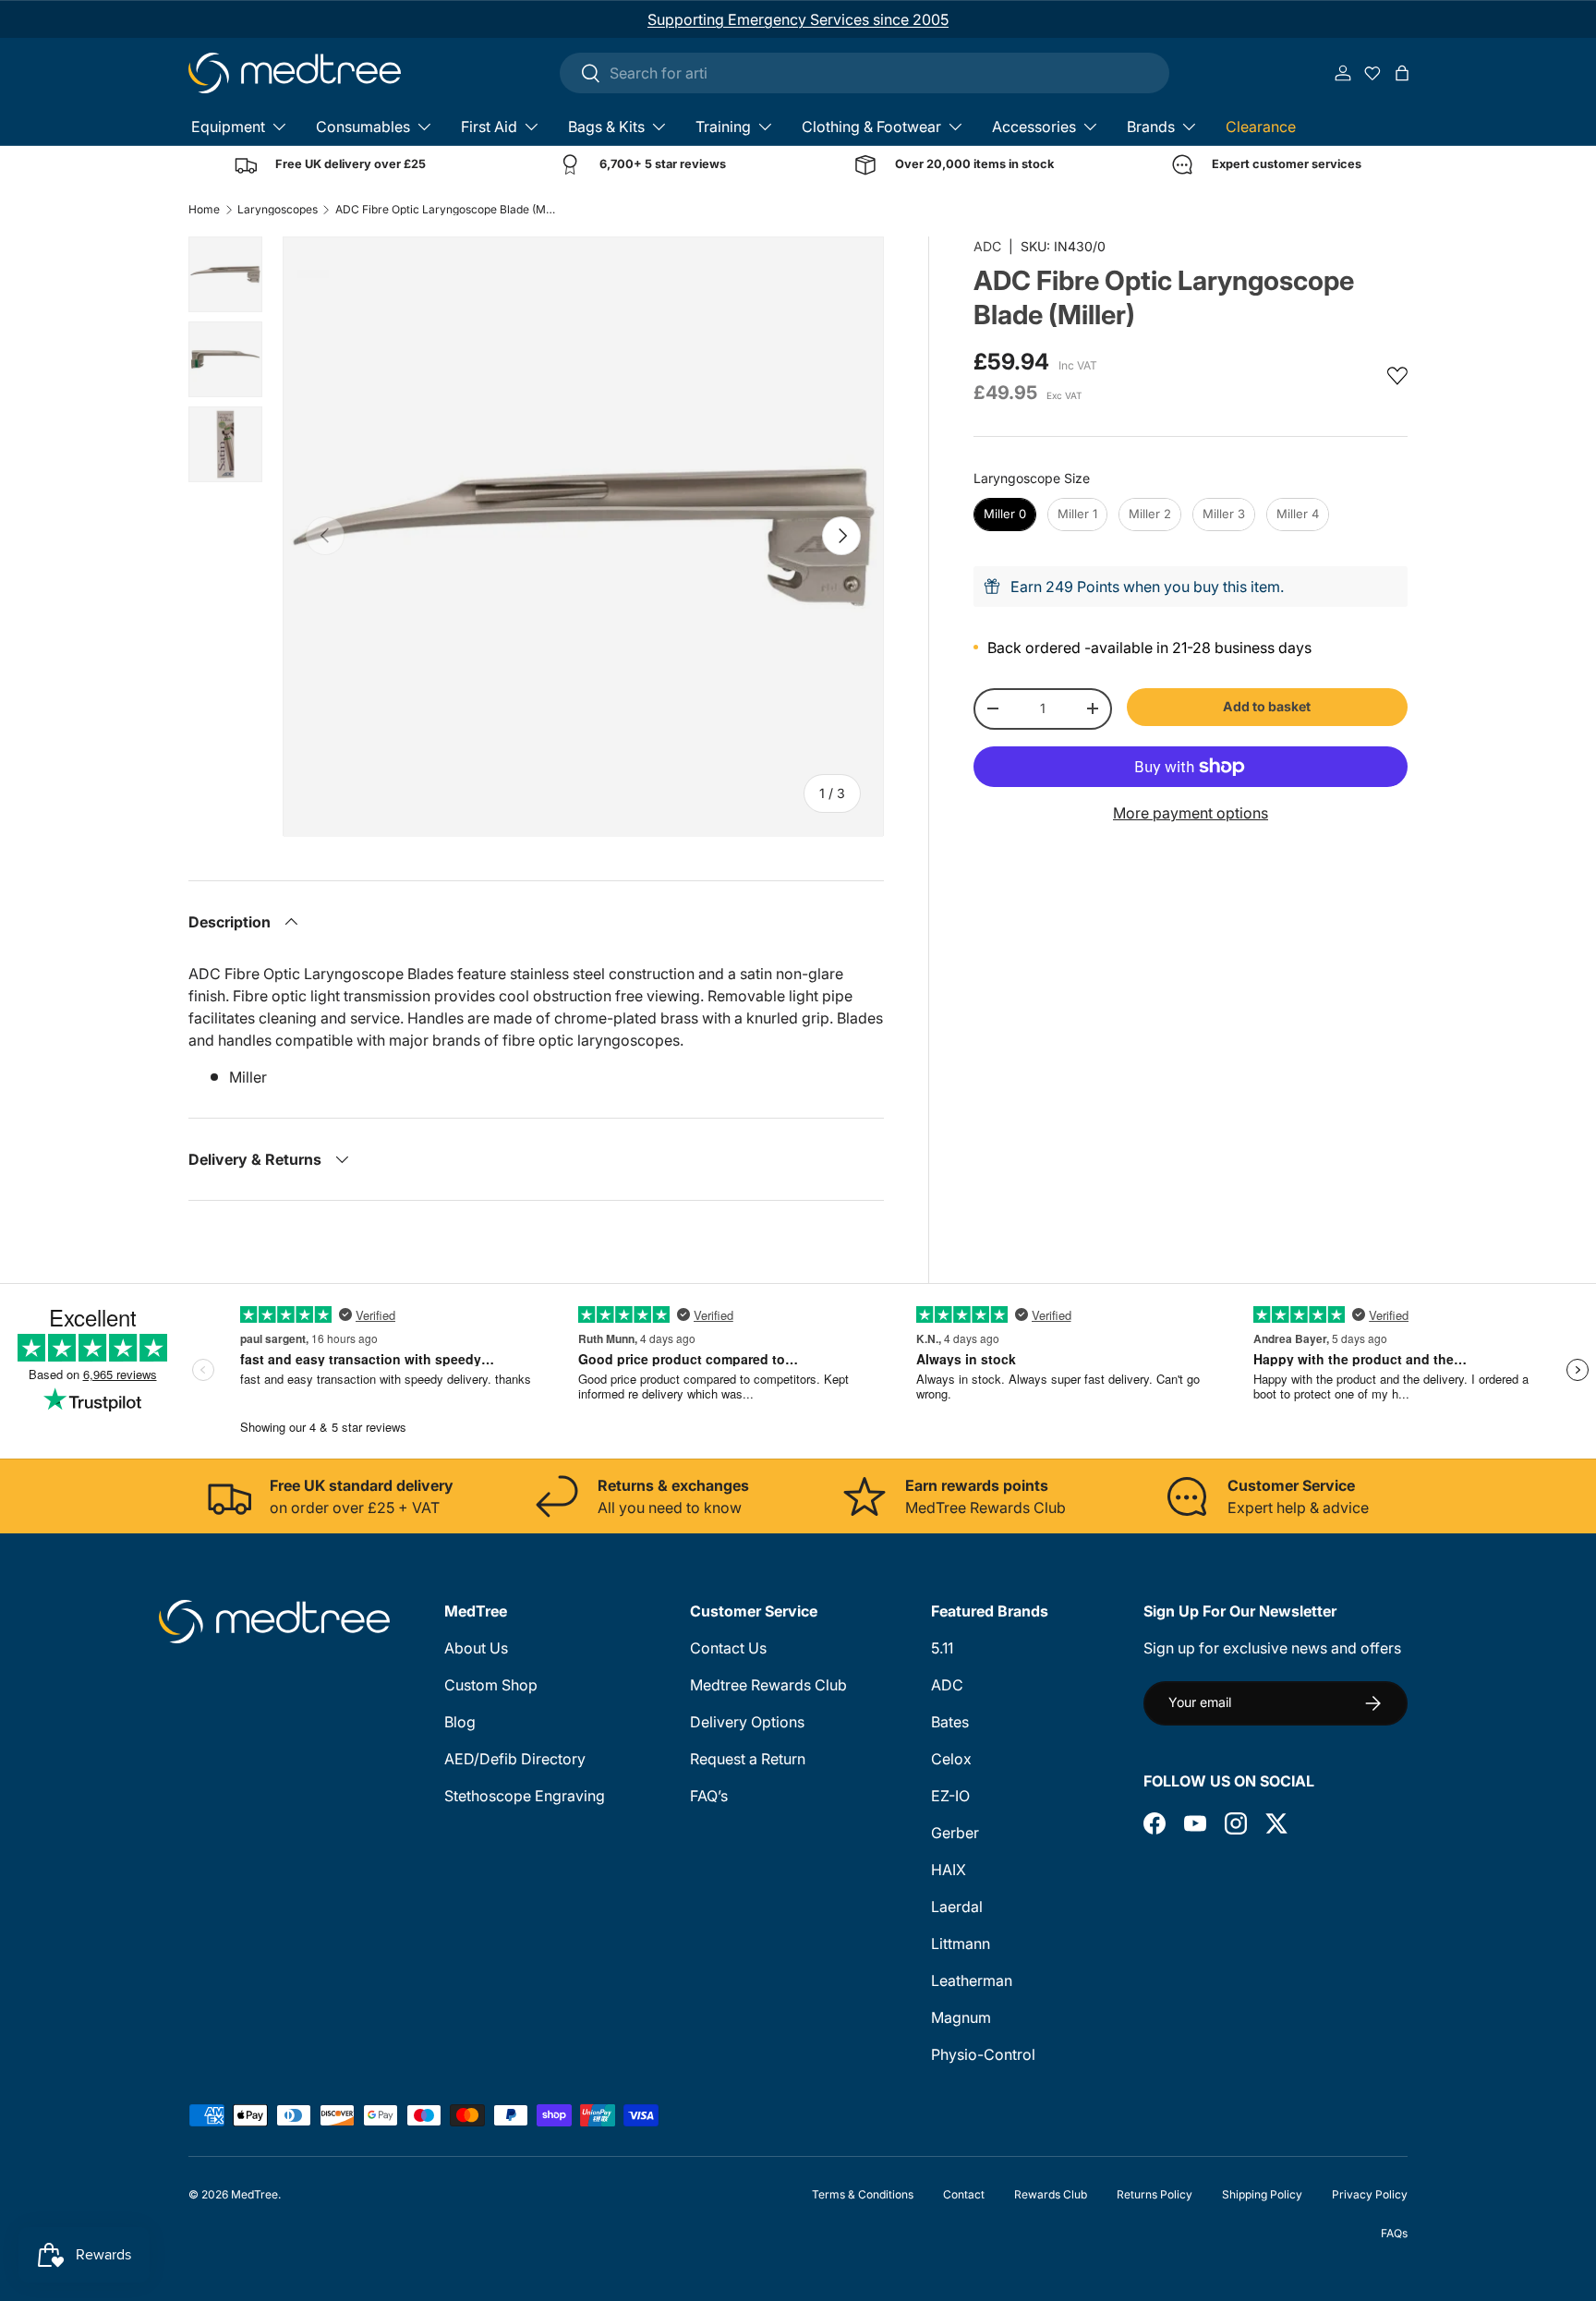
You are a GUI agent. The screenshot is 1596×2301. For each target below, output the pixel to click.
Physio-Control (983, 2054)
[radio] (1005, 515)
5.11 (942, 1648)
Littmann (961, 1944)
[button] (1402, 73)
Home (204, 210)
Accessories (1034, 127)
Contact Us (728, 1648)
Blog (460, 1722)
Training (723, 127)
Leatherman (972, 1980)
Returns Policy (1155, 2194)
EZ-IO (950, 1796)
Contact (964, 2194)
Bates (950, 1722)
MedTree (254, 2194)
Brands (1151, 127)
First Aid (489, 127)
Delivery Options (747, 1722)
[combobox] (864, 73)
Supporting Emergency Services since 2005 (798, 19)
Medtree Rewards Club (768, 1685)
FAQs (1394, 2233)
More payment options (1191, 813)
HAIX (949, 1870)
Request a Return (748, 1759)
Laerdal (957, 1907)
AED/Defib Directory (515, 1759)
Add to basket (1267, 706)
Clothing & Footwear (871, 127)
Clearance (1261, 127)
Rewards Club (1051, 2194)
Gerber (955, 1833)
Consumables (363, 127)
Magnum (961, 2017)
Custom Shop (491, 1685)
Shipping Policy (1262, 2194)
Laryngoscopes (278, 210)
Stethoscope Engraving (525, 1796)
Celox (951, 1759)
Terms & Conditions (863, 2194)
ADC (987, 246)
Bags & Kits (606, 127)
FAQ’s (709, 1796)
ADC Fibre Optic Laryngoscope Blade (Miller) (446, 210)
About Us (476, 1648)
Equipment (228, 127)
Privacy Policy (1370, 2194)
